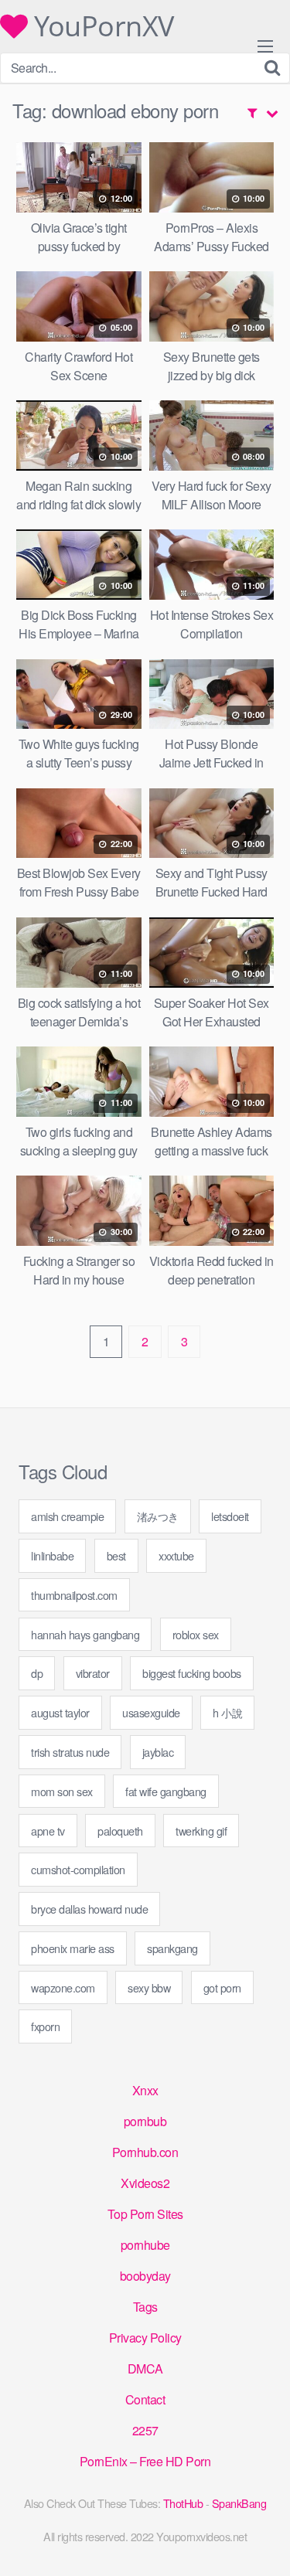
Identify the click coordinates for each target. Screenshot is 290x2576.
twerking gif (201, 1831)
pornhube (145, 2245)
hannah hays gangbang (85, 1634)
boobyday (145, 2276)
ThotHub (183, 2503)
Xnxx (145, 2090)
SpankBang (239, 2503)
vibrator (93, 1673)
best (116, 1555)
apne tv (48, 1831)
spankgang (172, 1948)
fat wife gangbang (166, 1791)
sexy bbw (149, 1987)
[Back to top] (263, 2542)
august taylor (60, 1712)
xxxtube (176, 1555)
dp (37, 1673)
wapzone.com (63, 1987)
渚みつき (158, 1516)
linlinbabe (52, 1555)
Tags (145, 2307)
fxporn (45, 2026)
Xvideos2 (145, 2183)
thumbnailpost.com (74, 1595)
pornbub (145, 2121)
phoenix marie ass (73, 1948)
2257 (145, 2430)
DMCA (145, 2368)
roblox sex (196, 1634)
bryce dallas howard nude (89, 1909)
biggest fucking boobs (192, 1673)
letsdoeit (230, 1516)
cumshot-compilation (78, 1869)
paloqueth (120, 1831)
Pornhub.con (145, 2152)
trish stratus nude (70, 1752)
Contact (145, 2399)
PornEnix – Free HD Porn (145, 2461)
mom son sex (62, 1791)
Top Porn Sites (145, 2214)
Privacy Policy (145, 2338)
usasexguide (151, 1712)
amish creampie (67, 1516)
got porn (222, 1987)
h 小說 (227, 1712)
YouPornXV (101, 26)
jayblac (158, 1752)
